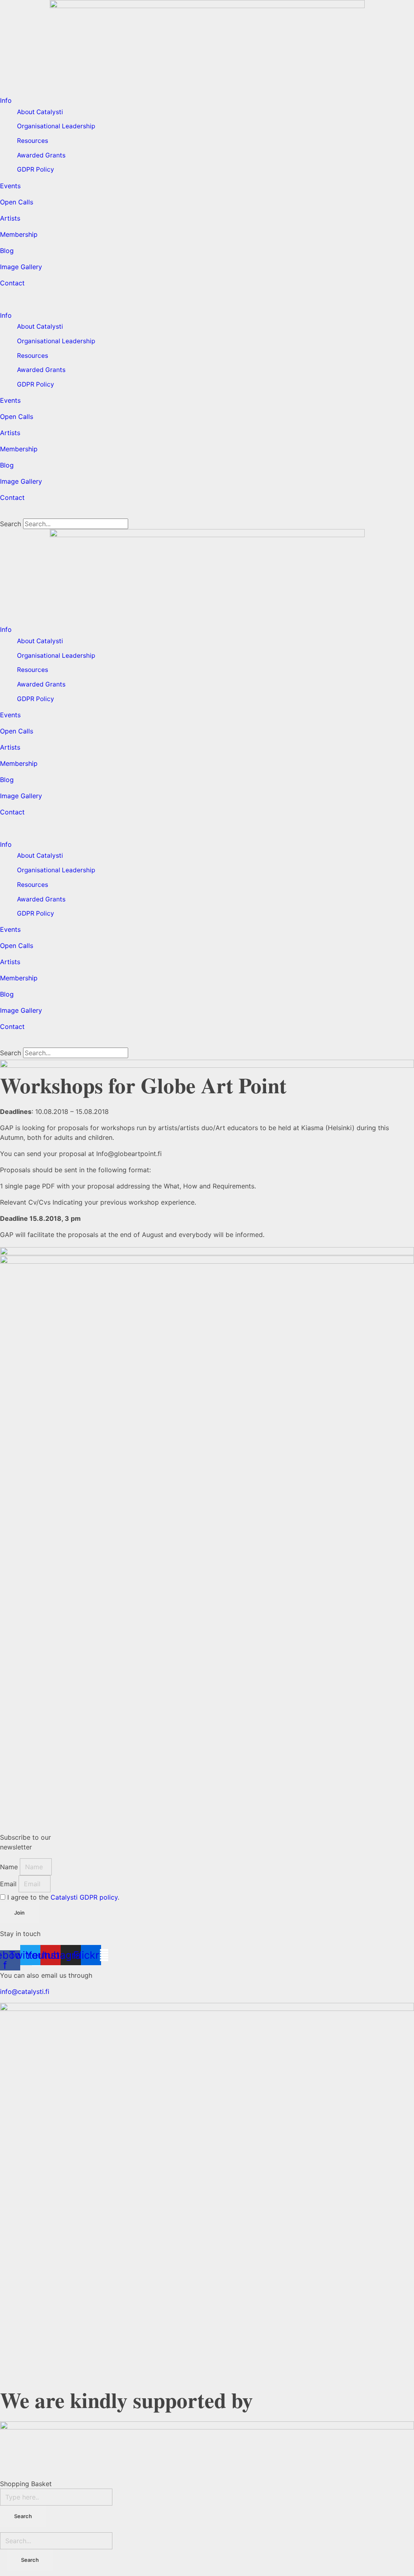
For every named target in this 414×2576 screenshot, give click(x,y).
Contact (12, 283)
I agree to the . (63, 1897)
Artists (10, 218)
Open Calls (17, 202)
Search (11, 524)
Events (10, 186)
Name (10, 1867)
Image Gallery (21, 267)
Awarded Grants (41, 155)
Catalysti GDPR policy (84, 1897)
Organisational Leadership (56, 126)
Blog (7, 251)
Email (9, 1884)
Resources (33, 141)
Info (6, 100)
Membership (19, 234)
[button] (207, 299)
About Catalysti (40, 112)
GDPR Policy (36, 169)
